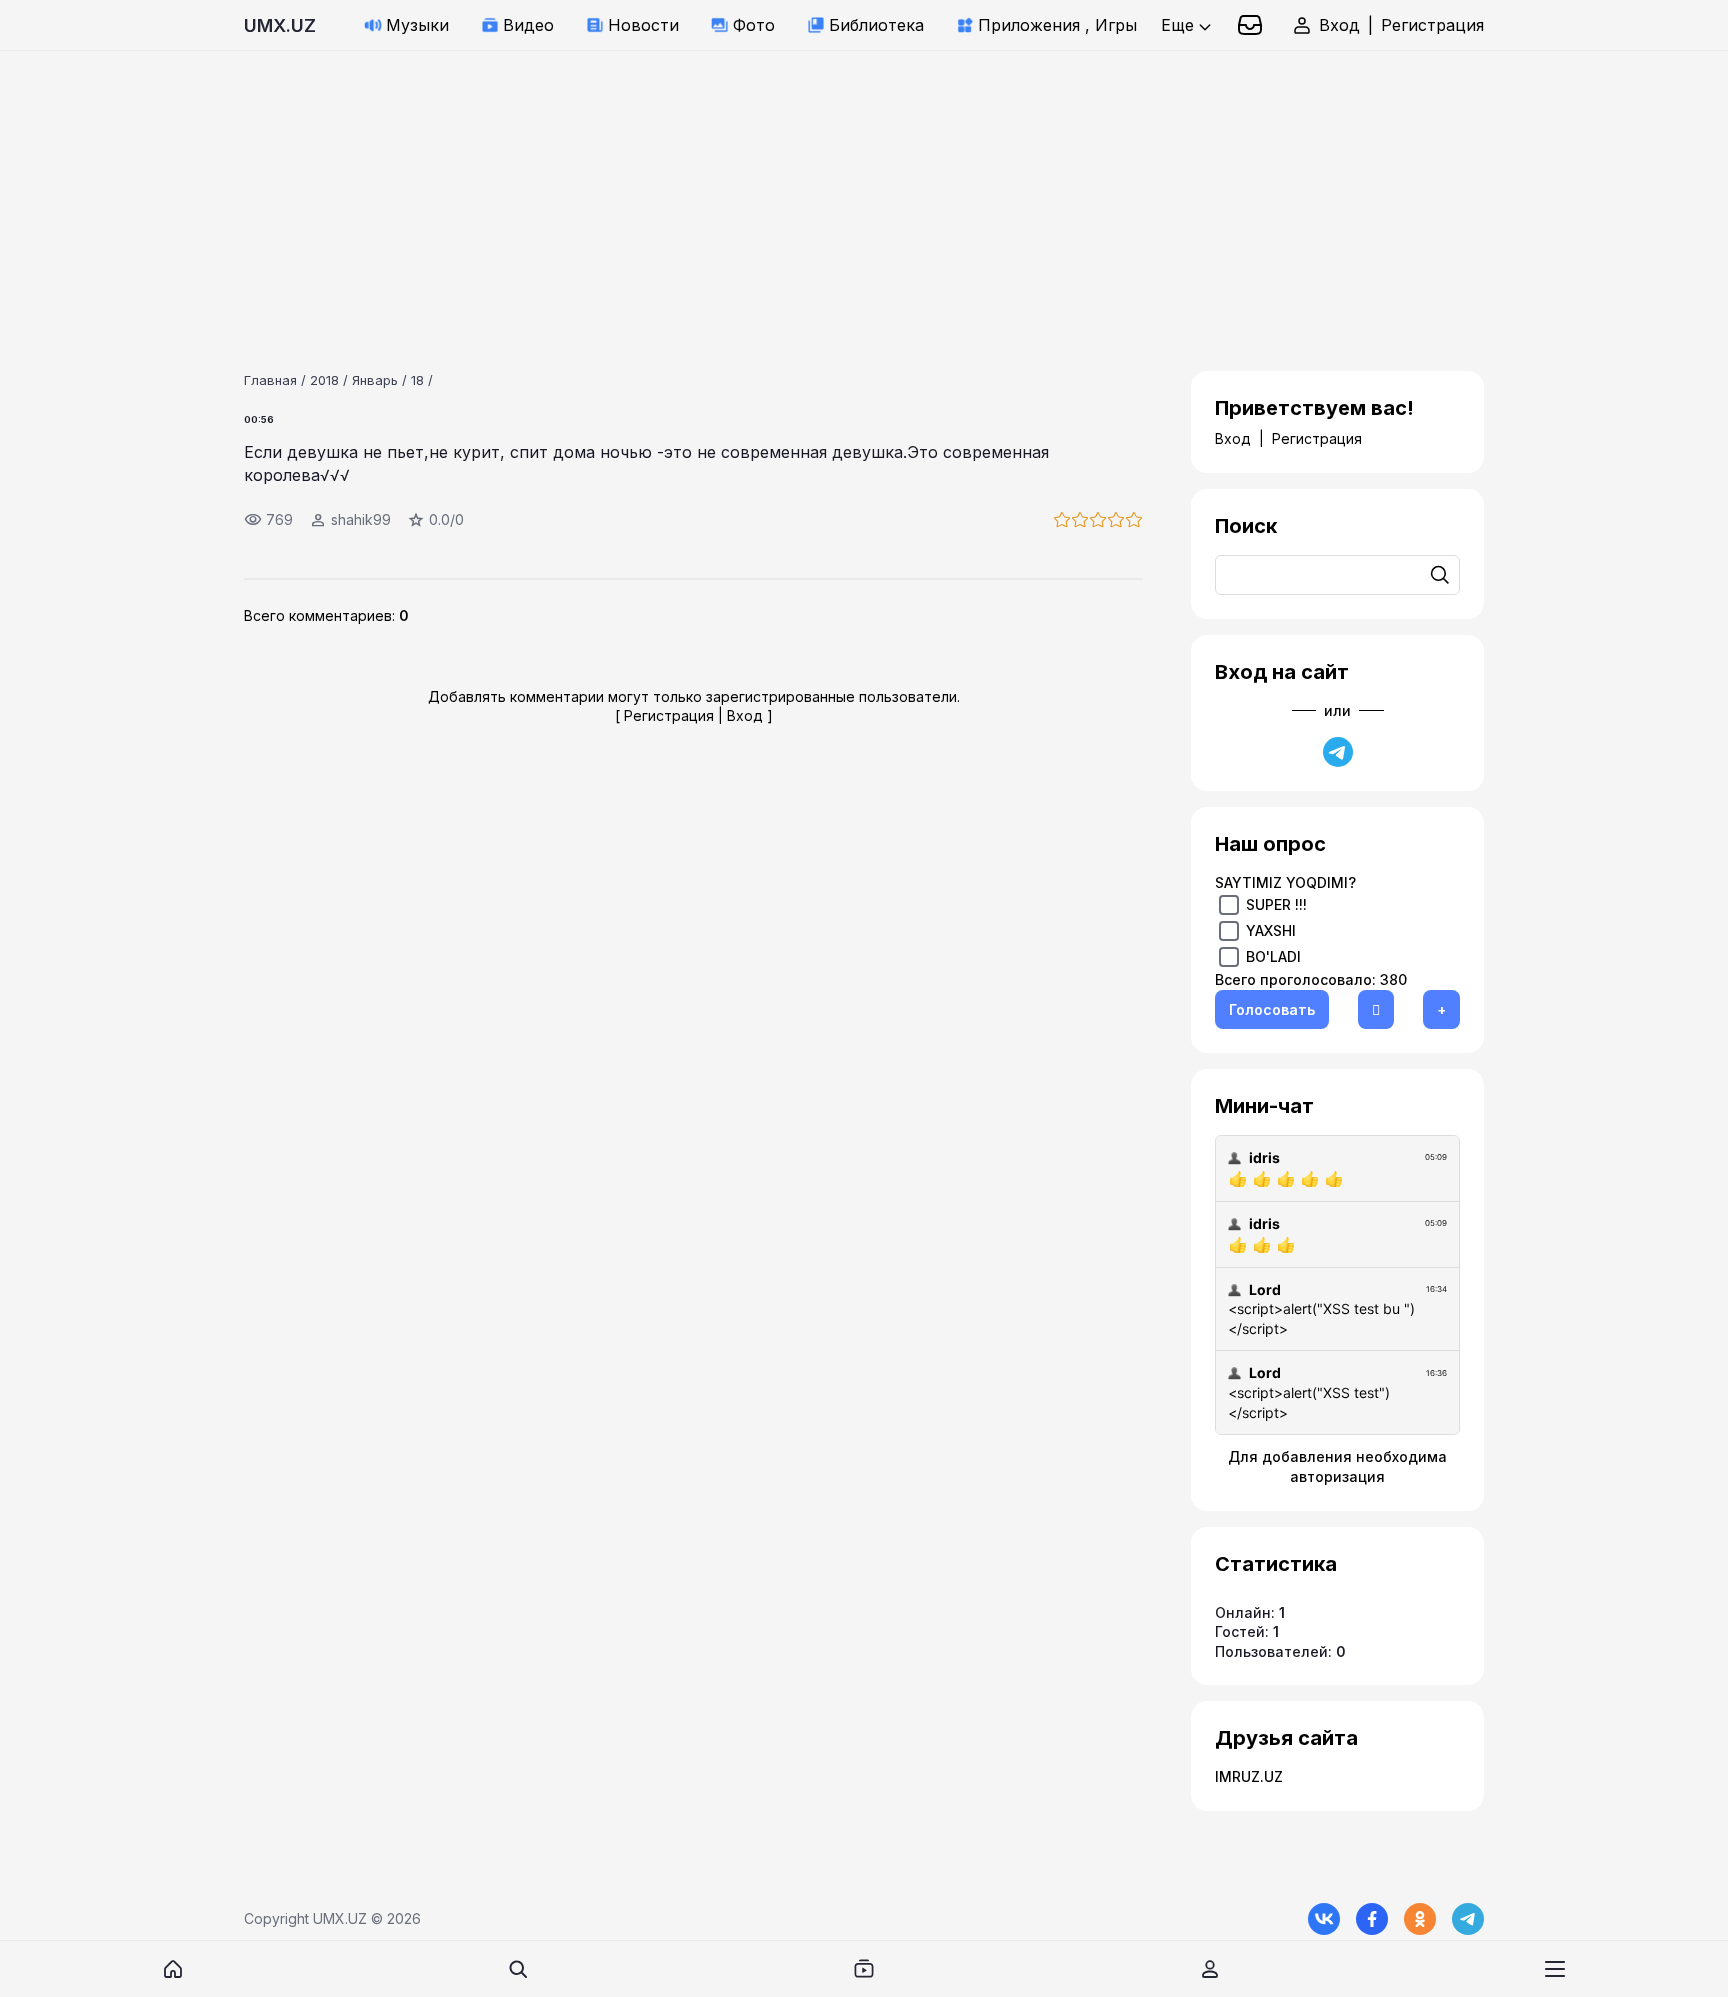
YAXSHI (1271, 930)
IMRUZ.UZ (1249, 1776)
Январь (375, 380)
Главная (270, 380)
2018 (324, 380)
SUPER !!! (1276, 904)
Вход (1339, 25)
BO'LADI (1273, 956)
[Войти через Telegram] (1338, 752)
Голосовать (1272, 1009)
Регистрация (1432, 25)
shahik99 (361, 519)
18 (417, 380)
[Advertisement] (600, 191)
